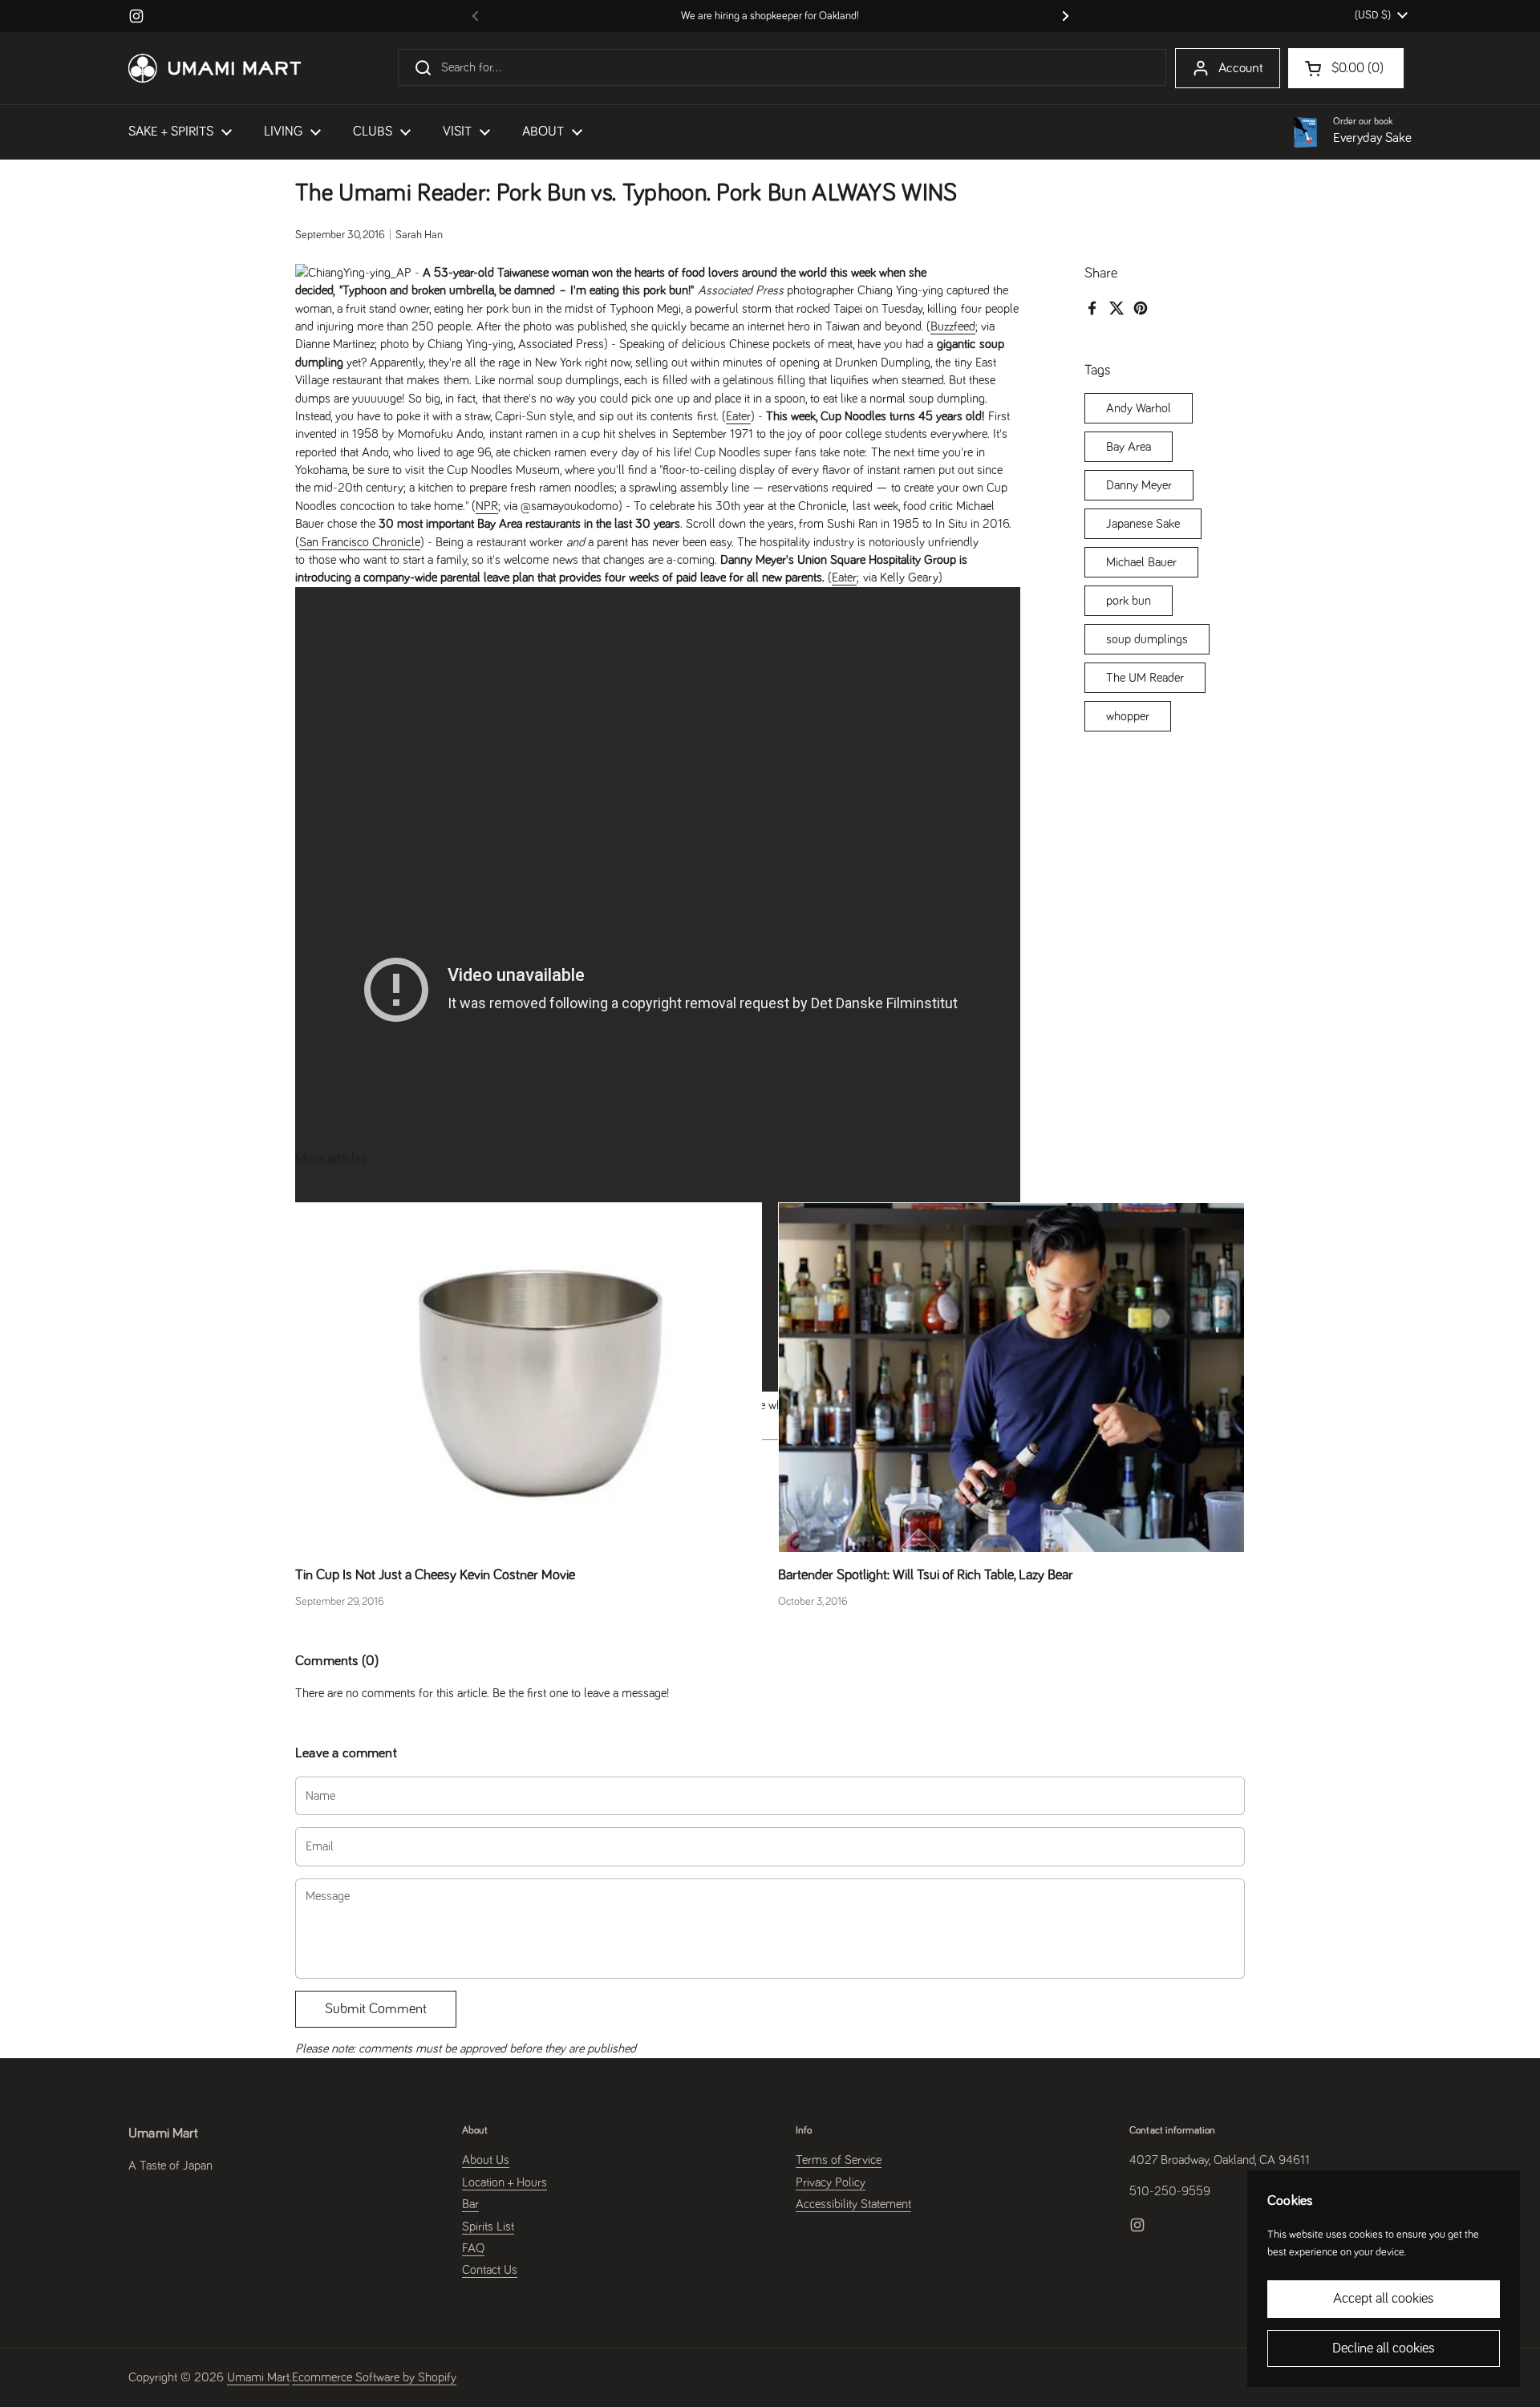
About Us (486, 2160)
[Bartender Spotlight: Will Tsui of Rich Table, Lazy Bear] (1011, 1378)
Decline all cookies (1384, 2348)
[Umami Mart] (215, 68)
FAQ (473, 2248)
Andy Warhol (1139, 407)
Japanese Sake (1143, 523)
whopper (1128, 715)
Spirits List (488, 2227)
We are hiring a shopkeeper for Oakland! (770, 16)
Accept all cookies (1384, 2299)
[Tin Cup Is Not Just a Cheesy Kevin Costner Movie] (529, 1378)
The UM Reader (1145, 677)
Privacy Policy (831, 2182)
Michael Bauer (1141, 561)
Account (1241, 69)
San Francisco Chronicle (360, 542)
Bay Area (1129, 446)
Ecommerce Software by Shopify (374, 2377)
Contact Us (490, 2270)
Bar (470, 2204)
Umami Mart (258, 2377)
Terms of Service (839, 2160)
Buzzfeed (953, 326)
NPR (487, 506)
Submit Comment (376, 2009)
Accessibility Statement (853, 2204)
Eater (738, 416)
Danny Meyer (1139, 484)
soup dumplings (1147, 638)
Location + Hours (505, 2182)
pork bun (1129, 600)
